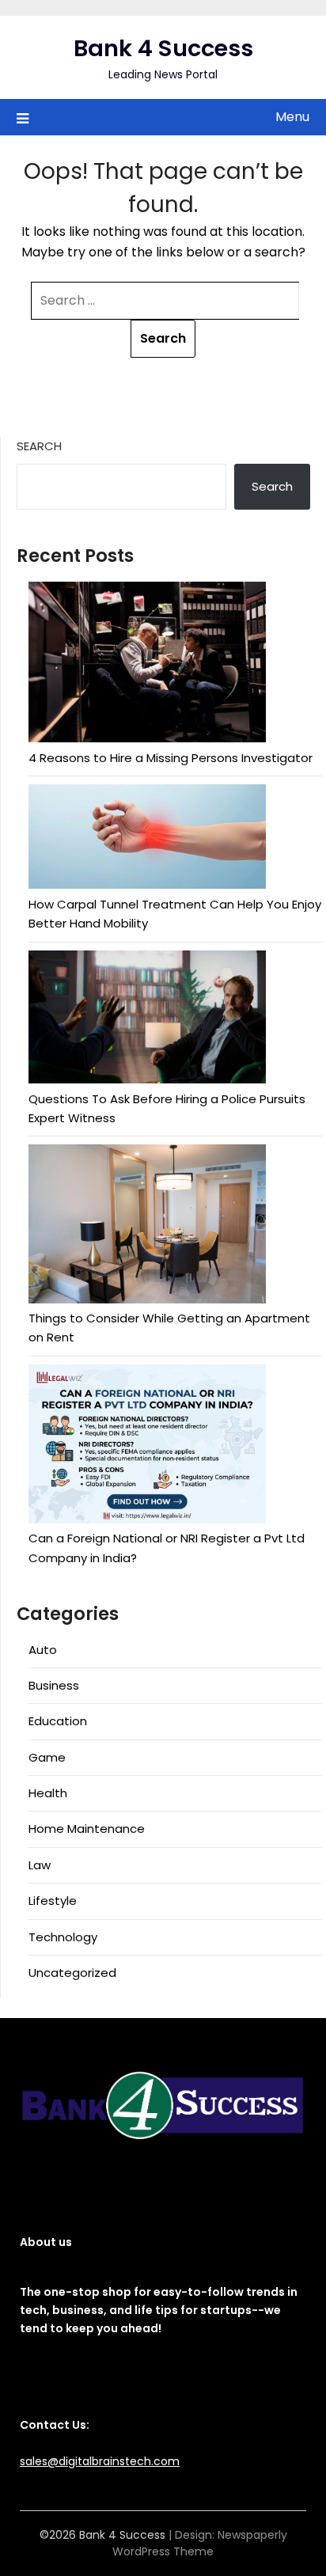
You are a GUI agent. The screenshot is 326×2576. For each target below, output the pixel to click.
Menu (292, 117)
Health (48, 1793)
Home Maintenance (87, 1829)
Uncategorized (72, 1973)
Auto (43, 1650)
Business (54, 1685)
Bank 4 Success (163, 48)
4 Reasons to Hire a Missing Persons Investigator (171, 758)
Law (40, 1865)
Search (39, 446)
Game (47, 1757)
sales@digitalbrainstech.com (100, 2461)
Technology (63, 1937)
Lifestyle (53, 1901)
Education (58, 1721)
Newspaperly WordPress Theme (200, 2543)
